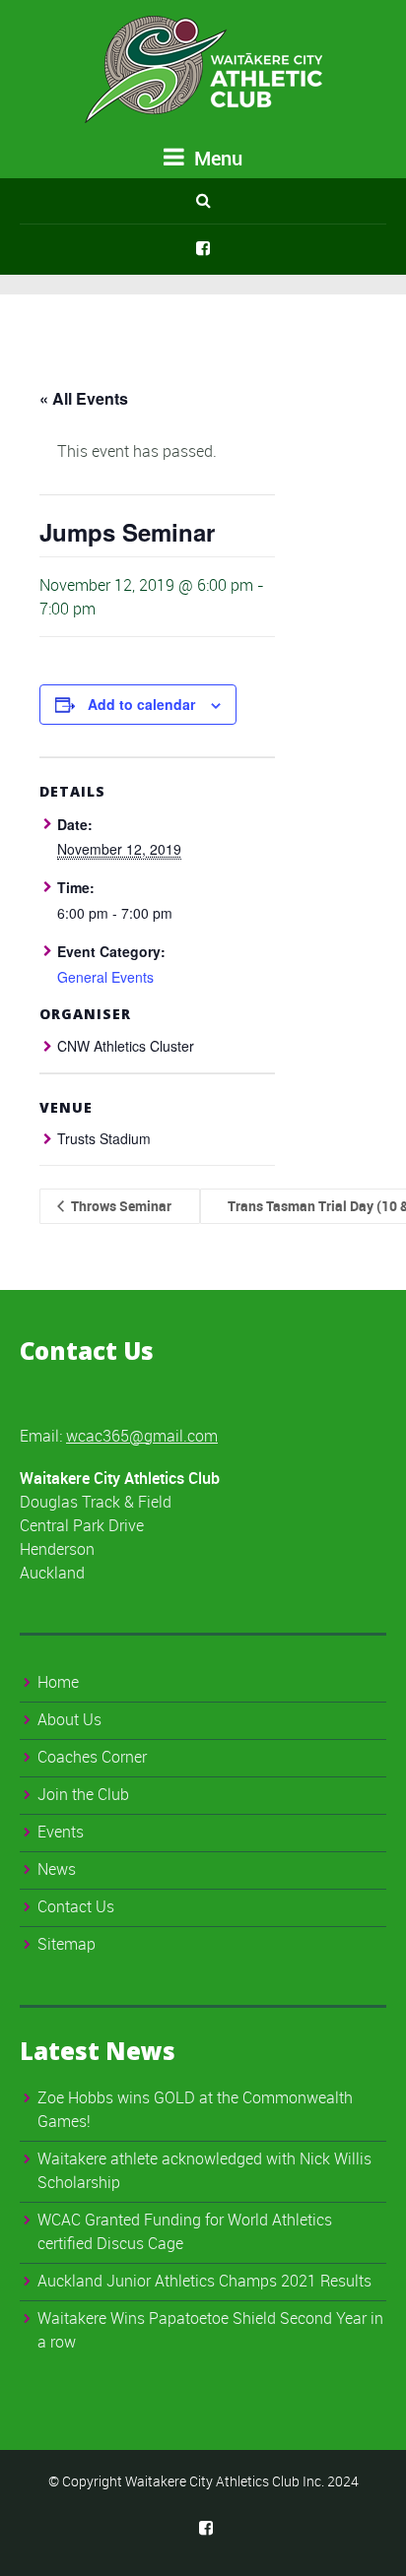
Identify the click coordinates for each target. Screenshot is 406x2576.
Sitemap (67, 1944)
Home (58, 1682)
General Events (105, 977)
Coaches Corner (92, 1757)
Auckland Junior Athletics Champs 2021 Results (204, 2281)
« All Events (84, 398)
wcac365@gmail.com (142, 1436)
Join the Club (83, 1794)
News (57, 1869)
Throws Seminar (120, 1206)
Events (61, 1832)
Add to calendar (141, 704)
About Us (69, 1719)
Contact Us (76, 1906)
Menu (216, 158)
